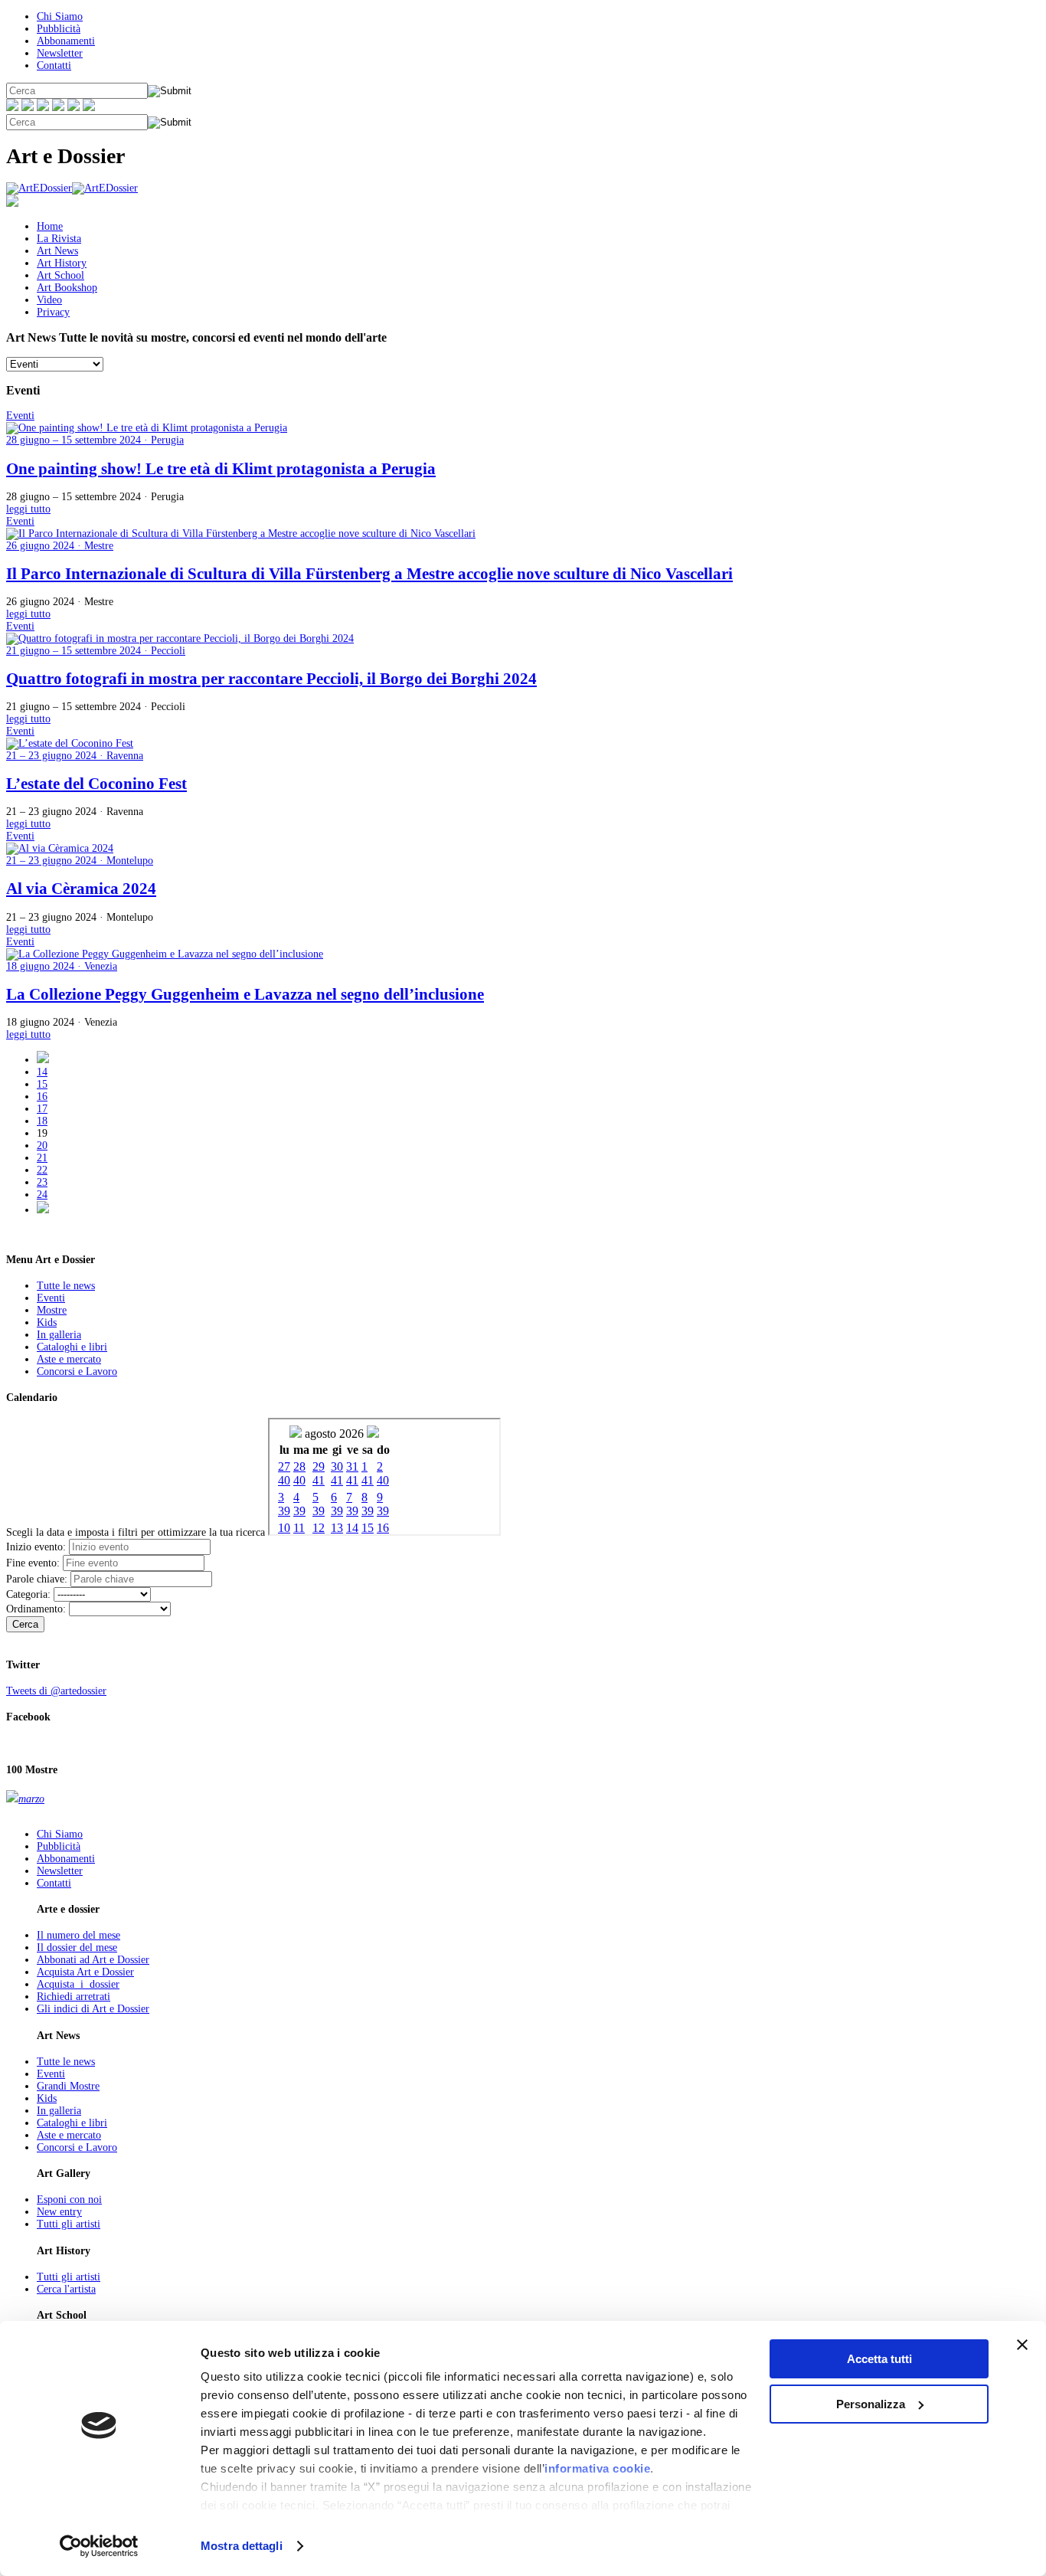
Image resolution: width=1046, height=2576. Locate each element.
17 (42, 1109)
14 (42, 1072)
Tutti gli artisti (69, 2224)
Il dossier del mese (77, 1948)
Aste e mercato (69, 1359)
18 (42, 1121)
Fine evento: (33, 1563)
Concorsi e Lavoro (77, 1371)
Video (49, 300)
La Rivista (59, 239)
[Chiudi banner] (1022, 2345)
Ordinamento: (36, 1609)
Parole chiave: (37, 1579)
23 (42, 1182)
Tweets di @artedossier (56, 1691)
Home (50, 226)
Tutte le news (66, 1286)
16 (42, 1097)
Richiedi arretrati (74, 1997)
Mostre (52, 1310)
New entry (59, 2212)
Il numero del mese (78, 1935)
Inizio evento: (36, 1547)
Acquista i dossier (78, 1984)
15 (42, 1084)
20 (42, 1146)
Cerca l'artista (66, 2289)
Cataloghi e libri (72, 1347)
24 (42, 1195)
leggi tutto (28, 509)
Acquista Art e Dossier (85, 1972)
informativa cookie (597, 2468)
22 (42, 1170)
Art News (57, 251)
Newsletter (60, 53)
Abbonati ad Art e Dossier (93, 1960)
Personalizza (871, 2404)
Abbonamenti (66, 41)
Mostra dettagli (242, 2546)
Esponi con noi (69, 2200)
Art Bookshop (67, 288)
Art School (60, 275)
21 (42, 1158)
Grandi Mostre (68, 2086)
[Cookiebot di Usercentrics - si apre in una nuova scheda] (99, 2546)
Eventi (51, 1298)
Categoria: (28, 1594)
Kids (47, 1322)
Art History (62, 263)
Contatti (54, 65)
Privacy (53, 312)
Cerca (25, 1624)
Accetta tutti (879, 2359)
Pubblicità (59, 29)
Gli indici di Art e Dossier (93, 2009)
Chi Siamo (60, 16)
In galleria (59, 1335)
